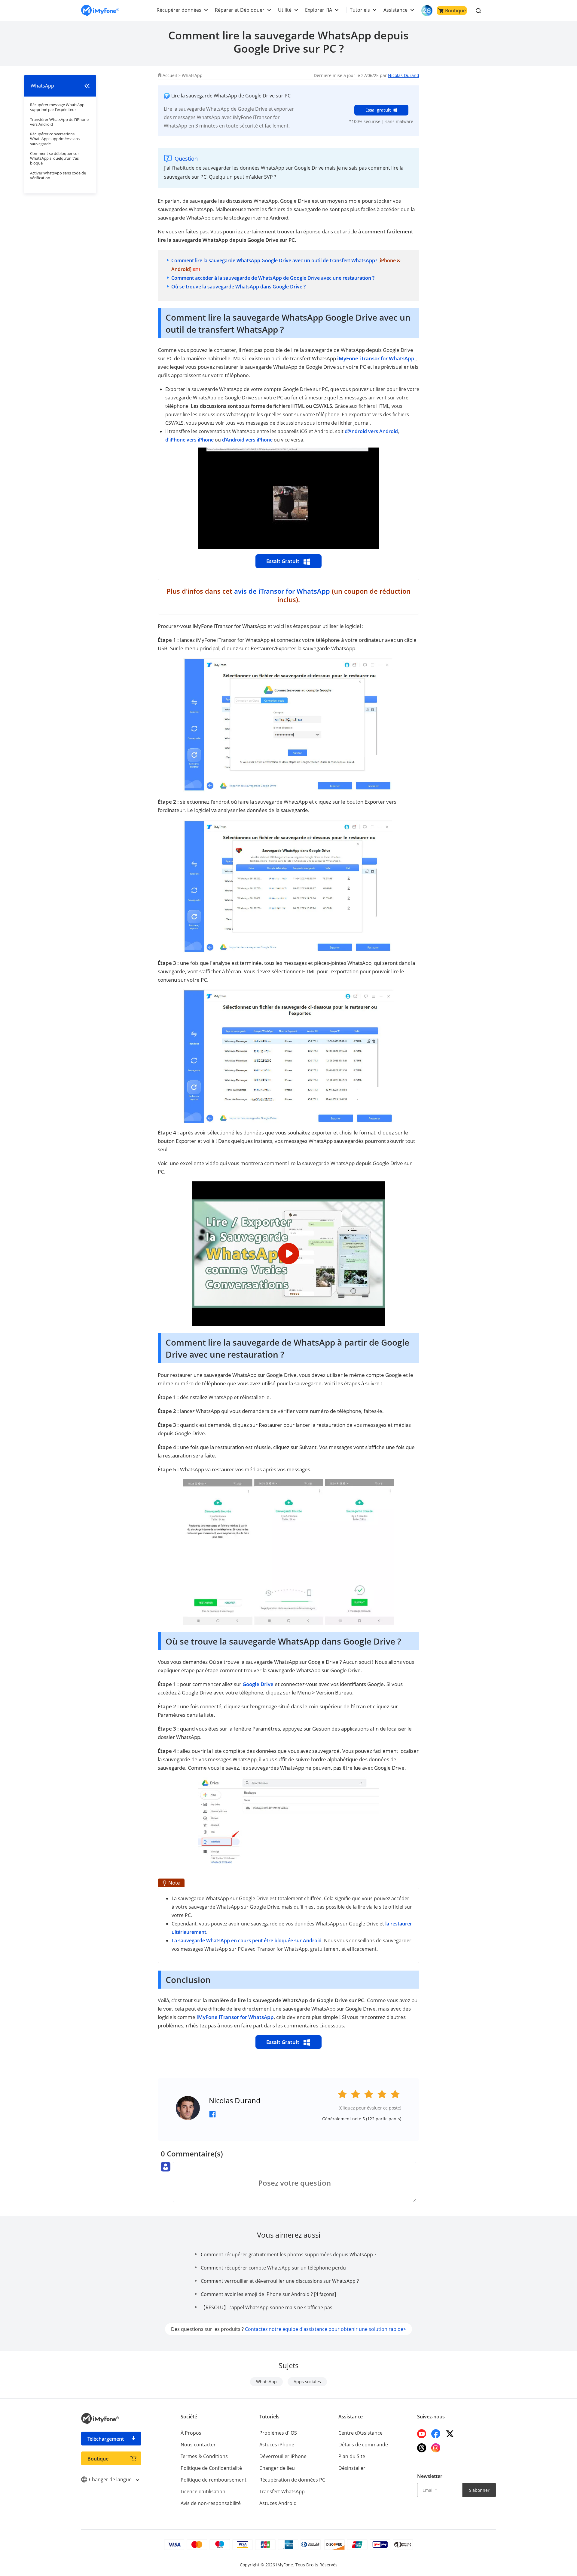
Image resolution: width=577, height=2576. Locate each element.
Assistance (395, 10)
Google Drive (258, 1684)
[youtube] (422, 2434)
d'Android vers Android (371, 431)
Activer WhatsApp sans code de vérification (58, 175)
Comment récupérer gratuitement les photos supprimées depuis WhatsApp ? (288, 2254)
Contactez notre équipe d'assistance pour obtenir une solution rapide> (325, 2329)
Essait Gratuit (283, 561)
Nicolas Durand (404, 75)
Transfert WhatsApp (282, 2491)
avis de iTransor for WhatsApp (282, 591)
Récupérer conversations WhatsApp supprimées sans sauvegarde (55, 139)
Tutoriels (360, 10)
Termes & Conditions (204, 2456)
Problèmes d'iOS (278, 2433)
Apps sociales (307, 2382)
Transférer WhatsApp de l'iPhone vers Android (59, 122)
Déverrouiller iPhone (283, 2456)
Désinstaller (352, 2468)
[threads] (422, 2448)
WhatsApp (192, 75)
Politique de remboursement (214, 2480)
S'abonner (479, 2490)
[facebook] (436, 2434)
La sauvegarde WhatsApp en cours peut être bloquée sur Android (247, 1940)
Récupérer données (179, 10)
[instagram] (436, 2448)
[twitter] (450, 2434)
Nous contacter (198, 2445)
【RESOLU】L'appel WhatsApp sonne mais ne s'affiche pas (267, 2307)
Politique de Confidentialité (211, 2468)
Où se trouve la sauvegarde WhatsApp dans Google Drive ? (238, 287)
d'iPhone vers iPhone (189, 440)
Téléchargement (106, 2439)
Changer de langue (111, 2479)
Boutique (455, 11)
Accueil (170, 75)
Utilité (285, 10)
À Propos (191, 2433)
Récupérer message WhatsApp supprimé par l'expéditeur (57, 107)
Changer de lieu (277, 2468)
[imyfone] (100, 11)
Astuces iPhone (277, 2445)
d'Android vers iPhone (247, 440)
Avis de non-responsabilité (211, 2503)
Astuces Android (278, 2503)
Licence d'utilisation (203, 2491)
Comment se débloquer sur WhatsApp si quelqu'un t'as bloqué (55, 158)
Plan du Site (352, 2456)
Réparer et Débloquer (240, 10)
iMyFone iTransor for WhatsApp (376, 358)
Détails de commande (363, 2445)
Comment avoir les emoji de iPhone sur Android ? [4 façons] (268, 2294)
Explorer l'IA (319, 10)
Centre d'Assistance (360, 2433)
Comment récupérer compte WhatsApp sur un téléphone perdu (273, 2268)
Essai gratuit (378, 110)
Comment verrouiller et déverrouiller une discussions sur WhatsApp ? (280, 2281)
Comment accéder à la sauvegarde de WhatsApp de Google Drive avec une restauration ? (273, 278)
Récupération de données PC (292, 2480)
